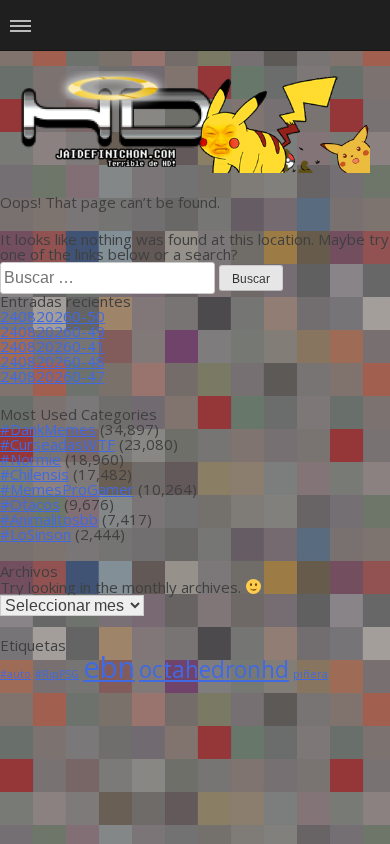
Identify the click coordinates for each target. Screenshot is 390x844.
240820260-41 (52, 346)
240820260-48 (52, 361)
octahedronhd (214, 669)
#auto (15, 674)
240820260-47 (52, 376)
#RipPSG (57, 674)
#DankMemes (48, 429)
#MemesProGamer (67, 489)
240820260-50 (52, 316)
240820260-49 (52, 331)
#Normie (30, 459)
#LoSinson (35, 534)
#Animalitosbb (49, 519)
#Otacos (30, 504)
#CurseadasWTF (57, 444)
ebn (109, 667)
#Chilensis (34, 474)
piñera (310, 674)
